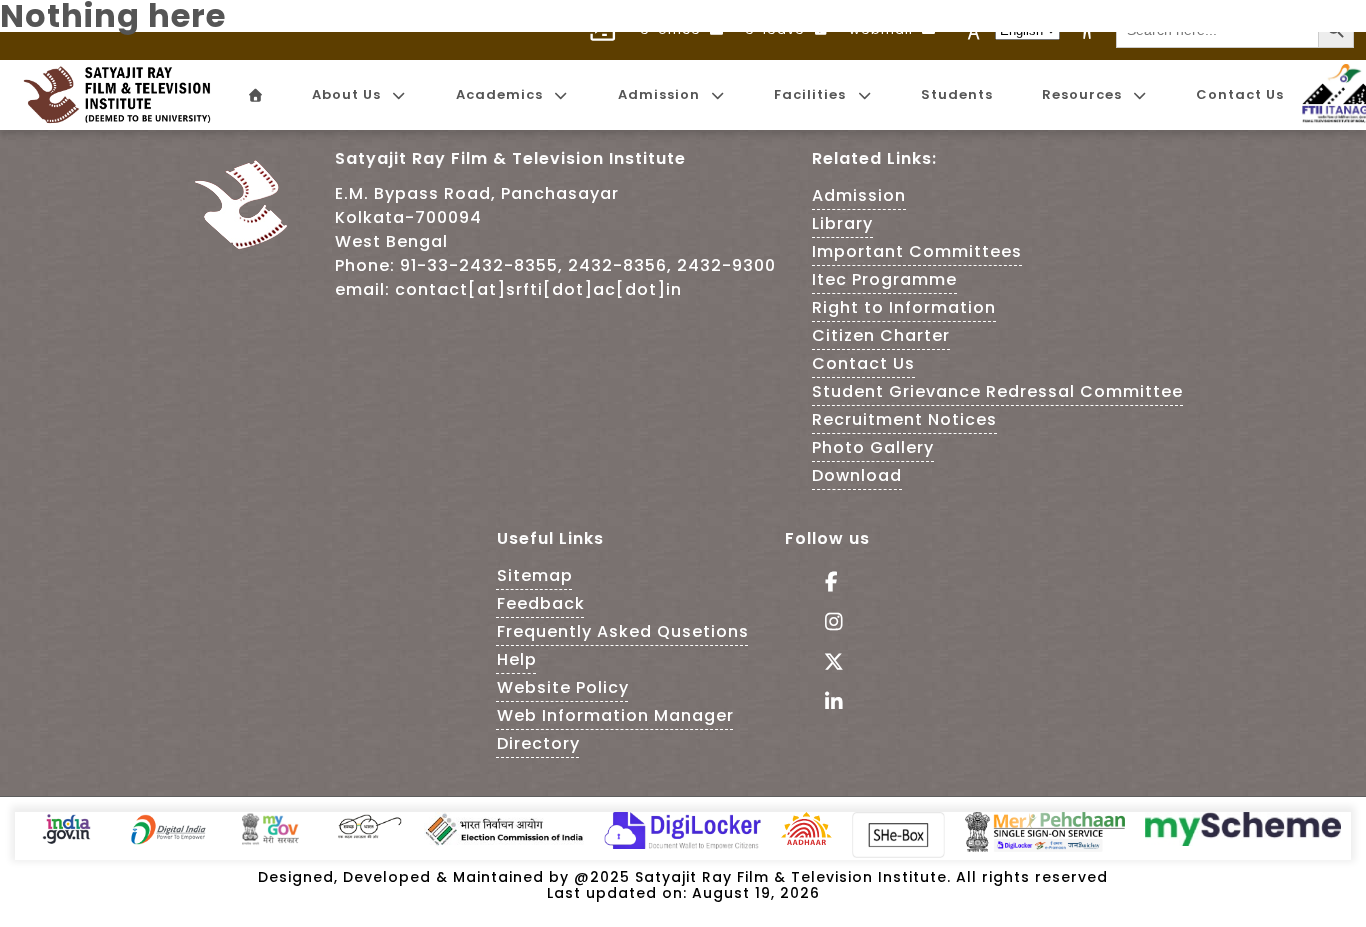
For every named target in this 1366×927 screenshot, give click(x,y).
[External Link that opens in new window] (66, 841)
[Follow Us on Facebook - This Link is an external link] (827, 583)
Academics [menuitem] (499, 94)
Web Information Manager (615, 715)
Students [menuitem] (957, 94)
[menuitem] (254, 95)
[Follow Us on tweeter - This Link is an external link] (827, 663)
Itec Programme (884, 279)
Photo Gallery (873, 447)
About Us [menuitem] (346, 94)
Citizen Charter (881, 335)
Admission (859, 195)
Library (842, 223)
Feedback (541, 603)
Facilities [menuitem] (810, 94)
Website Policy (563, 687)
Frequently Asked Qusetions (623, 631)
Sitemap (535, 575)
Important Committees (917, 251)
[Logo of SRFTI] (123, 95)
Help (517, 659)
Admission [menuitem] (659, 94)
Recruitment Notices (904, 419)
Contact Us (863, 363)
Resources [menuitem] (1082, 94)
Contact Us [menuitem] (1240, 94)
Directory (538, 743)
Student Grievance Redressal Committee (997, 391)
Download (857, 475)
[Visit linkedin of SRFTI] (827, 703)
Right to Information (904, 307)
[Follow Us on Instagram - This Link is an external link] (827, 623)
